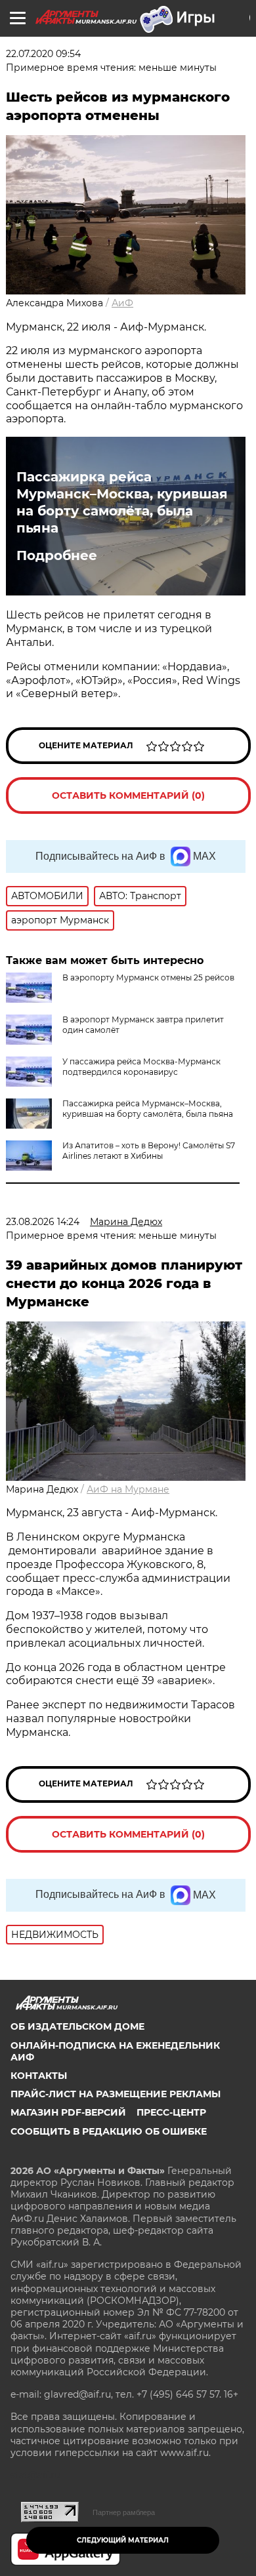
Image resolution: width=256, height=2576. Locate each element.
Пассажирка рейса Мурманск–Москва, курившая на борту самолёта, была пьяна (122, 502)
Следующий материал (123, 2540)
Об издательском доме (77, 2026)
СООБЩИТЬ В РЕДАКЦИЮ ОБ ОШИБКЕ (109, 2131)
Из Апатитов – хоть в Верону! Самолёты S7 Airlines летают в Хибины (149, 1151)
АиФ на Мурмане (128, 1489)
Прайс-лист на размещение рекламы (116, 2094)
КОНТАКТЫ (39, 2076)
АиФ (122, 303)
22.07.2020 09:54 (43, 54)
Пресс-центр (171, 2112)
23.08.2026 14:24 (43, 1222)
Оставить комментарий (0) (128, 795)
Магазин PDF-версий (68, 2112)
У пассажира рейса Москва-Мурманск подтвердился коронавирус (141, 1067)
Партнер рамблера (124, 2512)
